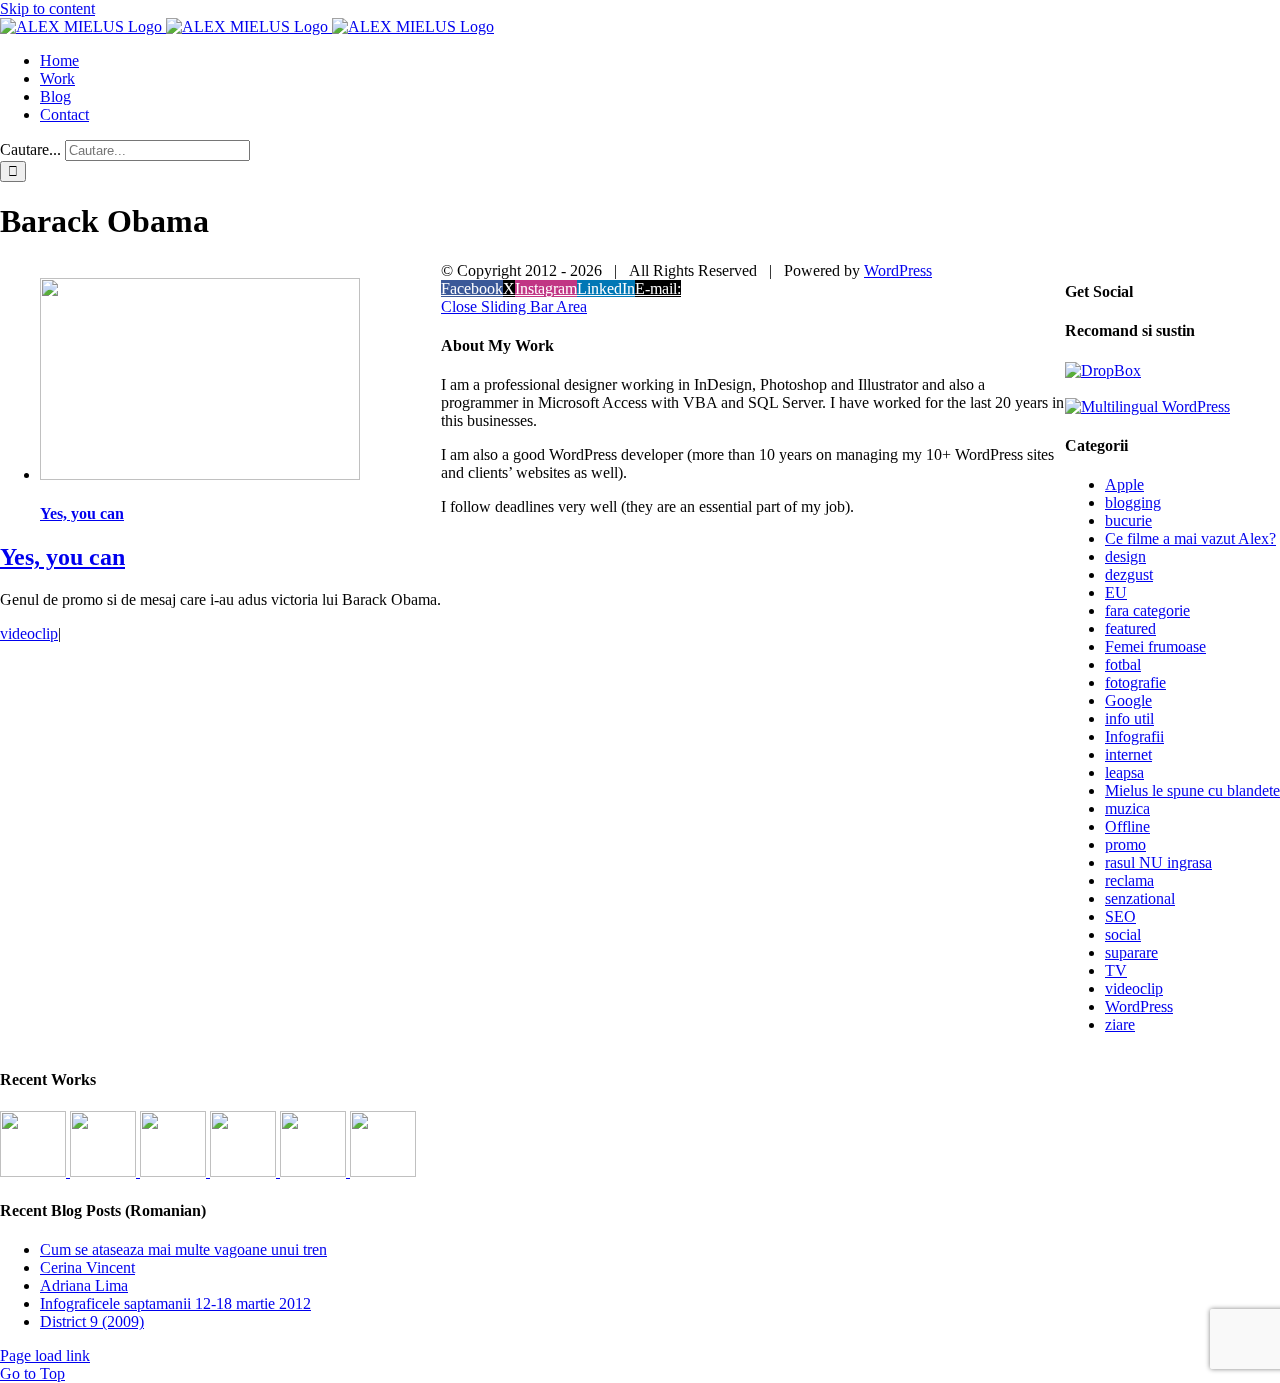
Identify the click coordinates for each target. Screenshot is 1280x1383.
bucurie (1128, 520)
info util (1129, 718)
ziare (1120, 1024)
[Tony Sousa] (35, 1171)
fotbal (1123, 664)
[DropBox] (1103, 370)
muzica (1127, 808)
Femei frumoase (1155, 646)
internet (1128, 754)
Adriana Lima (84, 1285)
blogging (1133, 502)
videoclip (29, 633)
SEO (1120, 916)
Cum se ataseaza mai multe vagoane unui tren (183, 1249)
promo (1125, 844)
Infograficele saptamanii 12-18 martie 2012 (175, 1303)
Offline (1127, 826)
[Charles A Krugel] (315, 1171)
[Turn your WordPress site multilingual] (1147, 406)
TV (1116, 970)
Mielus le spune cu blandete (1192, 790)
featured (1130, 628)
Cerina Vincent (87, 1267)
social (1123, 934)
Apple (1124, 484)
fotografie (1135, 682)
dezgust (1129, 574)
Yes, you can (82, 513)
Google (1128, 700)
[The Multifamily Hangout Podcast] (175, 1171)
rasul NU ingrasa (1158, 862)
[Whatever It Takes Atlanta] (245, 1171)
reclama (1129, 880)
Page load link (45, 1355)
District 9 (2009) (92, 1321)
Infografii (1134, 736)
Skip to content (47, 8)
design (1125, 556)
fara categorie (1147, 610)
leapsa (1124, 772)
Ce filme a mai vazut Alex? (1190, 538)
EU (1116, 592)
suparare (1131, 952)
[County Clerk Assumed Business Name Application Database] (383, 1171)
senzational (1140, 898)
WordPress (1139, 1006)
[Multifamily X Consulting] (105, 1171)
